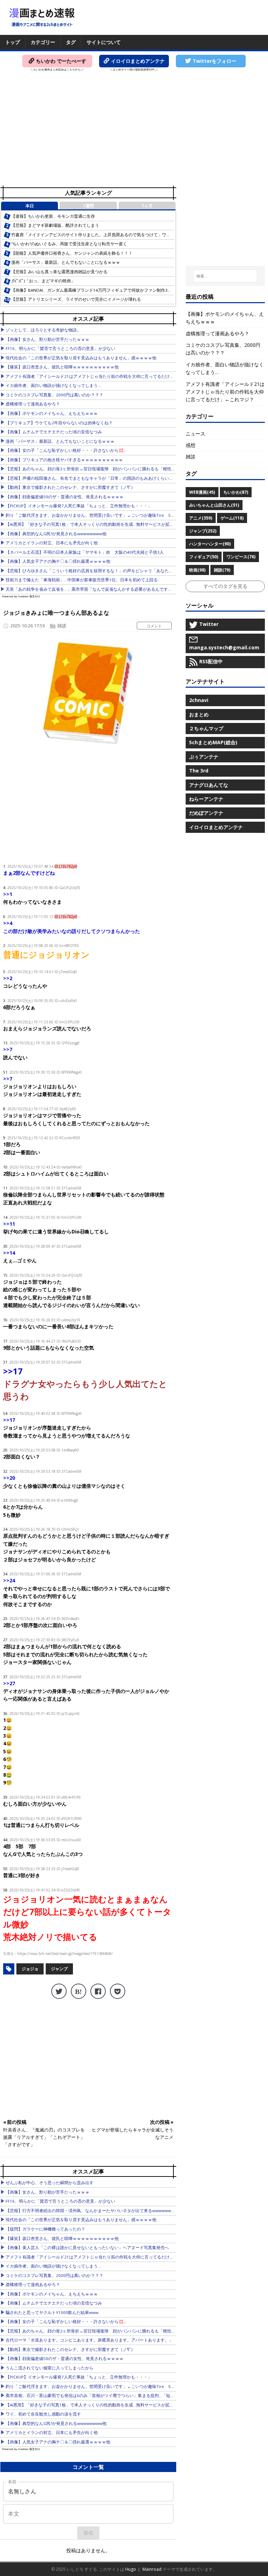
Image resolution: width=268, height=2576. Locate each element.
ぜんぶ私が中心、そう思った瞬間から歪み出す (50, 2183)
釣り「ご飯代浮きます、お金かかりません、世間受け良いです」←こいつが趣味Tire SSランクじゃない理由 (108, 515)
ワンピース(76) (241, 557)
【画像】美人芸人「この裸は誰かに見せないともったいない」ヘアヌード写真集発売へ (87, 2248)
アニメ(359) (201, 518)
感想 (191, 445)
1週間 (88, 206)
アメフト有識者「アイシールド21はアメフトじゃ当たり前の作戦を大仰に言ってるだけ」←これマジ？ (102, 376)
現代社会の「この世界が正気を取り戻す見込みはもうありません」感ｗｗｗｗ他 (81, 358)
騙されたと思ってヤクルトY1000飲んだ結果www (52, 2312)
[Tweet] (59, 1991)
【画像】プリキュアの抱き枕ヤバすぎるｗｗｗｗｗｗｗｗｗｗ (64, 460)
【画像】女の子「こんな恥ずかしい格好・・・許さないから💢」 (67, 450)
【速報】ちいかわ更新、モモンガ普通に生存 (53, 216)
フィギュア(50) (204, 557)
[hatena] (79, 1991)
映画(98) (197, 570)
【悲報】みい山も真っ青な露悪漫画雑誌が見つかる (59, 272)
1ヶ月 (147, 206)
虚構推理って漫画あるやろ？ (33, 404)
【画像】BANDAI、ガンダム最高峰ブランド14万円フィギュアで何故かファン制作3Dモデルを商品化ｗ (108, 290)
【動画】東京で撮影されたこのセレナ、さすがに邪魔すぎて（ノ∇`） (70, 487)
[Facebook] (98, 1991)
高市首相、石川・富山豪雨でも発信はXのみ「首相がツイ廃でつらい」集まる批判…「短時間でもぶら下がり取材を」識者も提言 (126, 2395)
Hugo (131, 2569)
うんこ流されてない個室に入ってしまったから (50, 2368)
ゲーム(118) (232, 518)
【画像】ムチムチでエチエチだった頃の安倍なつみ (54, 432)
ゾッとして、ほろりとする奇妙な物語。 (43, 330)
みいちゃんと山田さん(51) (214, 505)
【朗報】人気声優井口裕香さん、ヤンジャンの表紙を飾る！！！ (72, 253)
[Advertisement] (134, 131)
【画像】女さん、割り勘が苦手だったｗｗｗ (47, 339)
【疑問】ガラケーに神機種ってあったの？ (45, 2229)
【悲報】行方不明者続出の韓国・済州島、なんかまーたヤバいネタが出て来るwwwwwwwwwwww (98, 2211)
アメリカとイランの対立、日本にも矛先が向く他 (52, 543)
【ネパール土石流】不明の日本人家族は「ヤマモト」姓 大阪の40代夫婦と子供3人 (85, 552)
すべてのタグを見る (225, 586)
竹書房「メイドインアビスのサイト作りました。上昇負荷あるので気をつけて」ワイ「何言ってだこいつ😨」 (114, 235)
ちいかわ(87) (236, 492)
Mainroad (152, 2569)
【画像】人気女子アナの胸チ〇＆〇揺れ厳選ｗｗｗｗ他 (58, 561)
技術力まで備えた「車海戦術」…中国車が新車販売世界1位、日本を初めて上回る (82, 580)
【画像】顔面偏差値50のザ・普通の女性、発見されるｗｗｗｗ (65, 497)
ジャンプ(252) (203, 531)
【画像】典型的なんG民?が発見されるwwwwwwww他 (56, 534)
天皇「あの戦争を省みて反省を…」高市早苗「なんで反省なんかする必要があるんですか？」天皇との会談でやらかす (116, 589)
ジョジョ (30, 1969)
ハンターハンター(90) (210, 544)
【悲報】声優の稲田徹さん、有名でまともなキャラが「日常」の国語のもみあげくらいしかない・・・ (102, 478)
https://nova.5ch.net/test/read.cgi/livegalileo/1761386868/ (65, 1954)
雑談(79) (222, 570)
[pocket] (118, 1991)
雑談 (62, 626)
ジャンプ (59, 1969)
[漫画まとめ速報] (42, 17)
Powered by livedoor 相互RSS (21, 596)
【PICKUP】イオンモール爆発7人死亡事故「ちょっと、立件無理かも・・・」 (79, 506)
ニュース (195, 434)
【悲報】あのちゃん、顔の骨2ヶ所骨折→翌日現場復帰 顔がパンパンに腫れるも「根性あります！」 (101, 469)
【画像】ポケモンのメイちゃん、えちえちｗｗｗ (52, 413)
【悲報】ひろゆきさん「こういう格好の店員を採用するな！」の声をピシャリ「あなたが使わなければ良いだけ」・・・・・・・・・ (131, 571)
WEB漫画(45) (202, 492)
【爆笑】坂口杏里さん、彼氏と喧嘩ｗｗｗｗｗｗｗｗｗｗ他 (62, 367)
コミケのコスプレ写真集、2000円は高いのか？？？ (54, 395)
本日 (30, 206)
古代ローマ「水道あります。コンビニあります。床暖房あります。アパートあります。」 (89, 2340)
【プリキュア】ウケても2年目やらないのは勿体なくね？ (59, 423)
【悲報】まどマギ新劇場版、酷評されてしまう (55, 225)
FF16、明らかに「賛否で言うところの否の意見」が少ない (60, 348)
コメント (154, 626)
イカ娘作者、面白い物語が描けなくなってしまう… (53, 385)
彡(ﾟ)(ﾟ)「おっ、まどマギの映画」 (43, 281)
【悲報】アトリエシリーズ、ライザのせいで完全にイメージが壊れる (76, 299)
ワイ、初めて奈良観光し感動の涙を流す (43, 2414)
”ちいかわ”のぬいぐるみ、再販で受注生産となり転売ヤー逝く (69, 244)
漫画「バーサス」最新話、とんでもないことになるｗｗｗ (66, 262)
